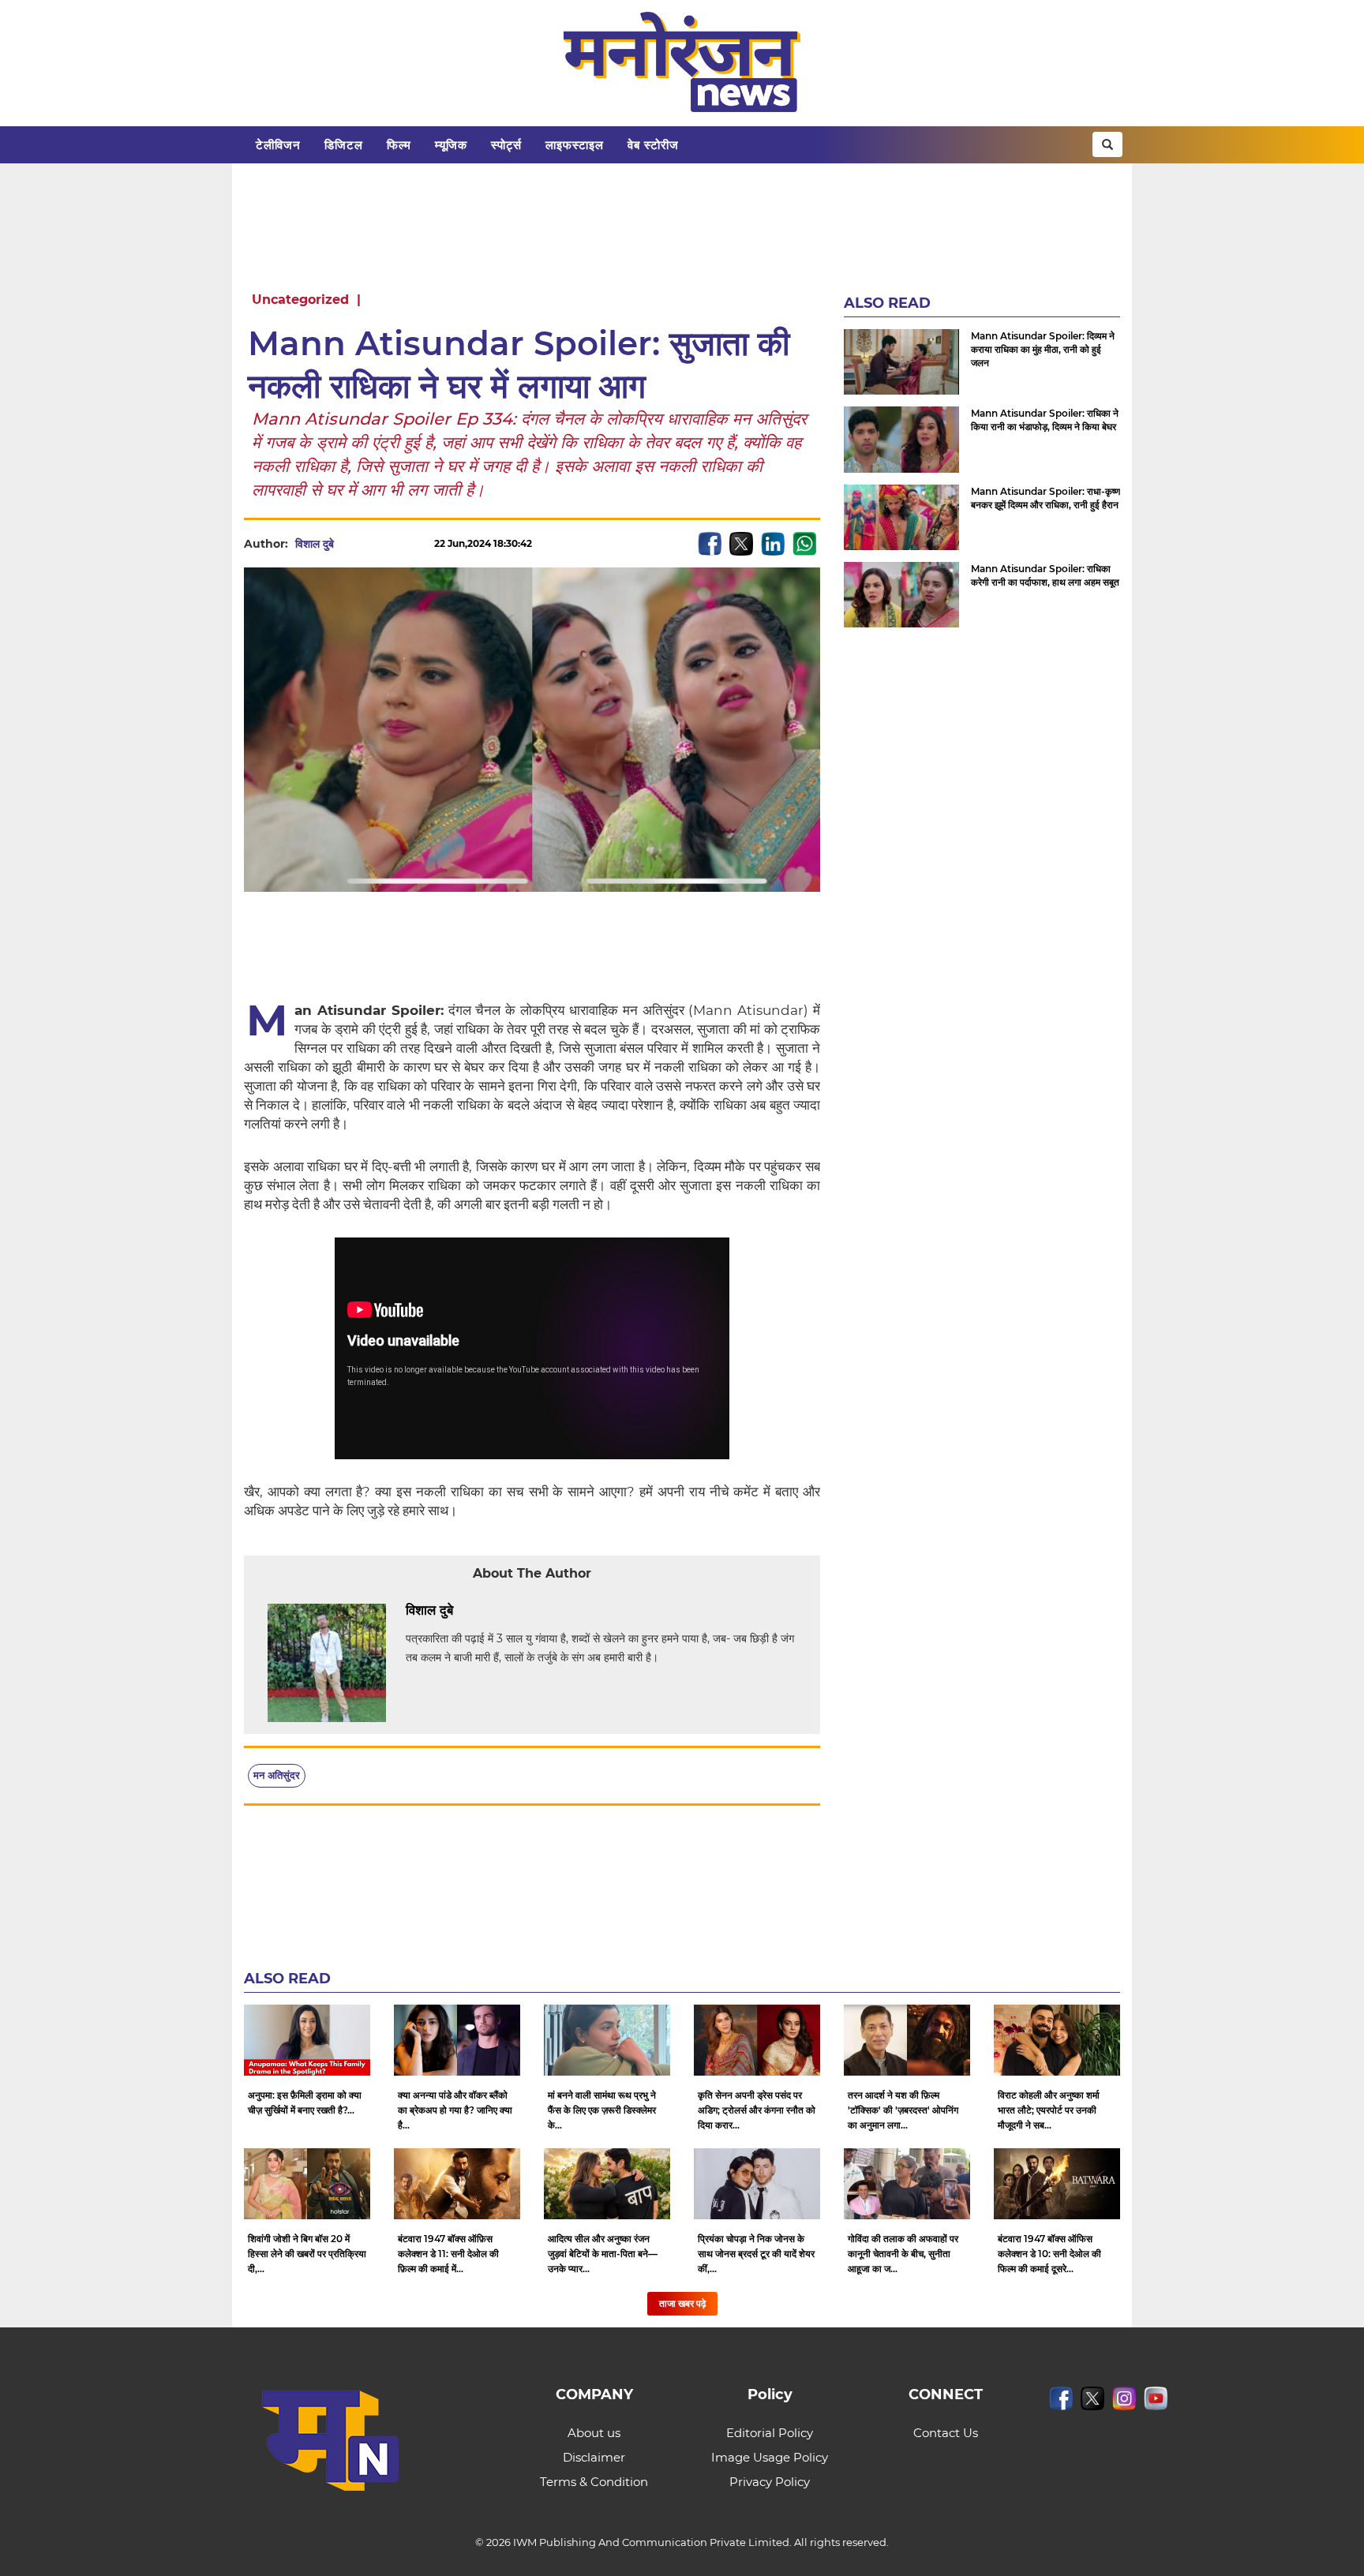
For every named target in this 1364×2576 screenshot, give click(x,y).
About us (594, 2433)
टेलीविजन (278, 145)
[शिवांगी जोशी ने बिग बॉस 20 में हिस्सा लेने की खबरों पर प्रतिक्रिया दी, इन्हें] (307, 2184)
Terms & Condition (594, 2482)
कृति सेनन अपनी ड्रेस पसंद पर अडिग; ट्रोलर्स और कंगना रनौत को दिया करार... (757, 2110)
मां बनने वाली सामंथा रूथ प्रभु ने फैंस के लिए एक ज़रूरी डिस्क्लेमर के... (602, 2110)
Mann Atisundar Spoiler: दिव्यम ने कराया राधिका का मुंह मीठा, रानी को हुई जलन (1043, 349)
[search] (1107, 144)
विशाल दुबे (315, 544)
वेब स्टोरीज (653, 145)
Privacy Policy (770, 2482)
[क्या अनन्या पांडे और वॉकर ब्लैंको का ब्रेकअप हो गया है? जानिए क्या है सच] (457, 2040)
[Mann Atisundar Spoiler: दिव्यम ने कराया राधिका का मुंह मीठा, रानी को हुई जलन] (901, 362)
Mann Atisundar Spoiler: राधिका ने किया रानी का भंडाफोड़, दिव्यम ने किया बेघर (1045, 420)
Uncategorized (300, 300)
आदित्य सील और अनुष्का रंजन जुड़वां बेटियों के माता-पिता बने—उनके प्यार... (603, 2254)
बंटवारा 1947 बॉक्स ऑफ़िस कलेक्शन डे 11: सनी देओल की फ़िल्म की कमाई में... (448, 2254)
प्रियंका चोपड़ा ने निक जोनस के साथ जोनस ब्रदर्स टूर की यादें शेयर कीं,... (756, 2254)
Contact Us (946, 2433)
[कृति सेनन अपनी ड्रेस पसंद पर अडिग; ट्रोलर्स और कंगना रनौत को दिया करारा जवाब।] (757, 2040)
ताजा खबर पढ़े (682, 2303)
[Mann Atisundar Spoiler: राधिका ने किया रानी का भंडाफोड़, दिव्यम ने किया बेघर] (901, 439)
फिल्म (399, 145)
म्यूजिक (451, 145)
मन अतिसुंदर (277, 1775)
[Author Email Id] (465, 1611)
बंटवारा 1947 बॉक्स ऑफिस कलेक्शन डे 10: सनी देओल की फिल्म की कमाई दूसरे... (1049, 2254)
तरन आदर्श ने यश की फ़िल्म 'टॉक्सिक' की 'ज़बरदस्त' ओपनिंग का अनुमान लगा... (903, 2110)
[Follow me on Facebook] (350, 544)
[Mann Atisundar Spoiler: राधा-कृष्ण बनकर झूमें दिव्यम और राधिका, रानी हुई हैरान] (901, 517)
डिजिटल (344, 145)
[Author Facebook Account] (489, 1611)
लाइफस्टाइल (575, 145)
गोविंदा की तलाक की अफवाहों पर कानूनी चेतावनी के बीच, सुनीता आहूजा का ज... (903, 2254)
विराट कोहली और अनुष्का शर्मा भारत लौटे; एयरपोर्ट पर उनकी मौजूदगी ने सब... (1049, 2110)
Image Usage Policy (770, 2457)
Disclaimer (594, 2457)
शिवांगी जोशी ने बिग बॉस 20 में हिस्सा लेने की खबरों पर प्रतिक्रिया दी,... (307, 2254)
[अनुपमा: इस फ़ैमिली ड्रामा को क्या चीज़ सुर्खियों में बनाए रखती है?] (307, 2040)
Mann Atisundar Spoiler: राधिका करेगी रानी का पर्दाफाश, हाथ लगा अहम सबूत (1045, 575)
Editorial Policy (770, 2433)
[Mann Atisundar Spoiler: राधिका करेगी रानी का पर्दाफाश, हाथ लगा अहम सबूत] (901, 595)
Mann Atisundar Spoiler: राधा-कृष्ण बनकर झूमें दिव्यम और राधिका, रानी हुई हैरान (1045, 498)
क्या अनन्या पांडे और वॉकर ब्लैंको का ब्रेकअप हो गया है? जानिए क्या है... (455, 2110)
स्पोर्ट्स (506, 145)
